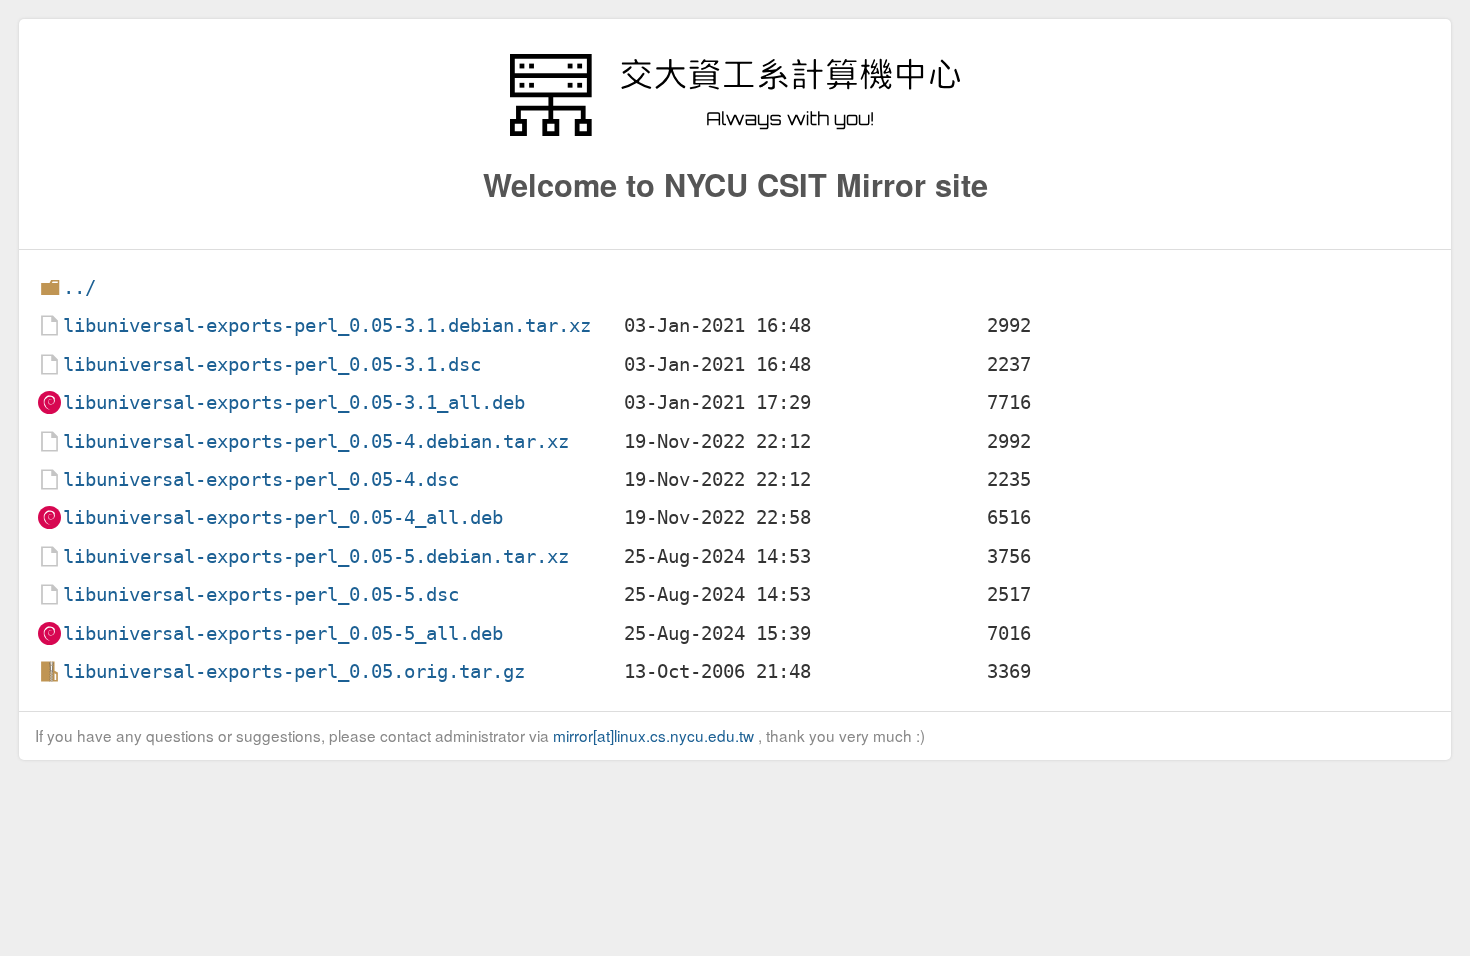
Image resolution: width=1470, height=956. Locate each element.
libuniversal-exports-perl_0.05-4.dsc (261, 479)
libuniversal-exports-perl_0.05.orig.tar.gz (294, 671)
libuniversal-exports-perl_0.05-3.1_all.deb (294, 402)
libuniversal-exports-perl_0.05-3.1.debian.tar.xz (327, 325)
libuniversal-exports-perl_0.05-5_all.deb (283, 633)
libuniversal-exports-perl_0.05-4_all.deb (283, 517)
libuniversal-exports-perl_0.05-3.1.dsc (272, 364)
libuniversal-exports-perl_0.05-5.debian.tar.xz (316, 556)
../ (79, 287)
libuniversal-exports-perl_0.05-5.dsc (261, 594)
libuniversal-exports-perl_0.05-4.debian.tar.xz (316, 441)
